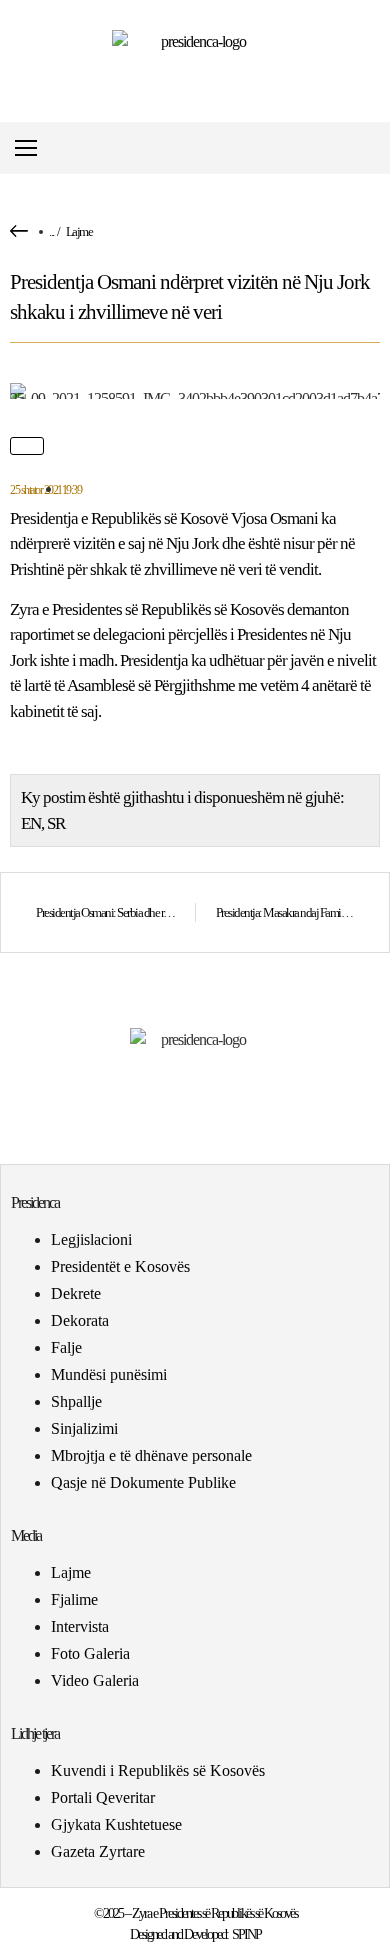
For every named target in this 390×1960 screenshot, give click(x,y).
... (51, 231)
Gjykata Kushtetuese (116, 1824)
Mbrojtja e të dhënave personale (151, 1455)
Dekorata (80, 1320)
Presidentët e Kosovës (120, 1266)
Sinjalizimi (84, 1428)
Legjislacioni (91, 1239)
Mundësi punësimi (109, 1374)
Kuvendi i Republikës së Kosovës (158, 1770)
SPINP (246, 1934)
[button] (373, 148)
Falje (66, 1347)
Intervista (80, 1626)
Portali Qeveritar (103, 1797)
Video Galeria (95, 1680)
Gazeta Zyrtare (98, 1851)
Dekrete (76, 1293)
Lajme (79, 231)
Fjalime (74, 1599)
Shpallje (76, 1401)
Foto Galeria (90, 1653)
